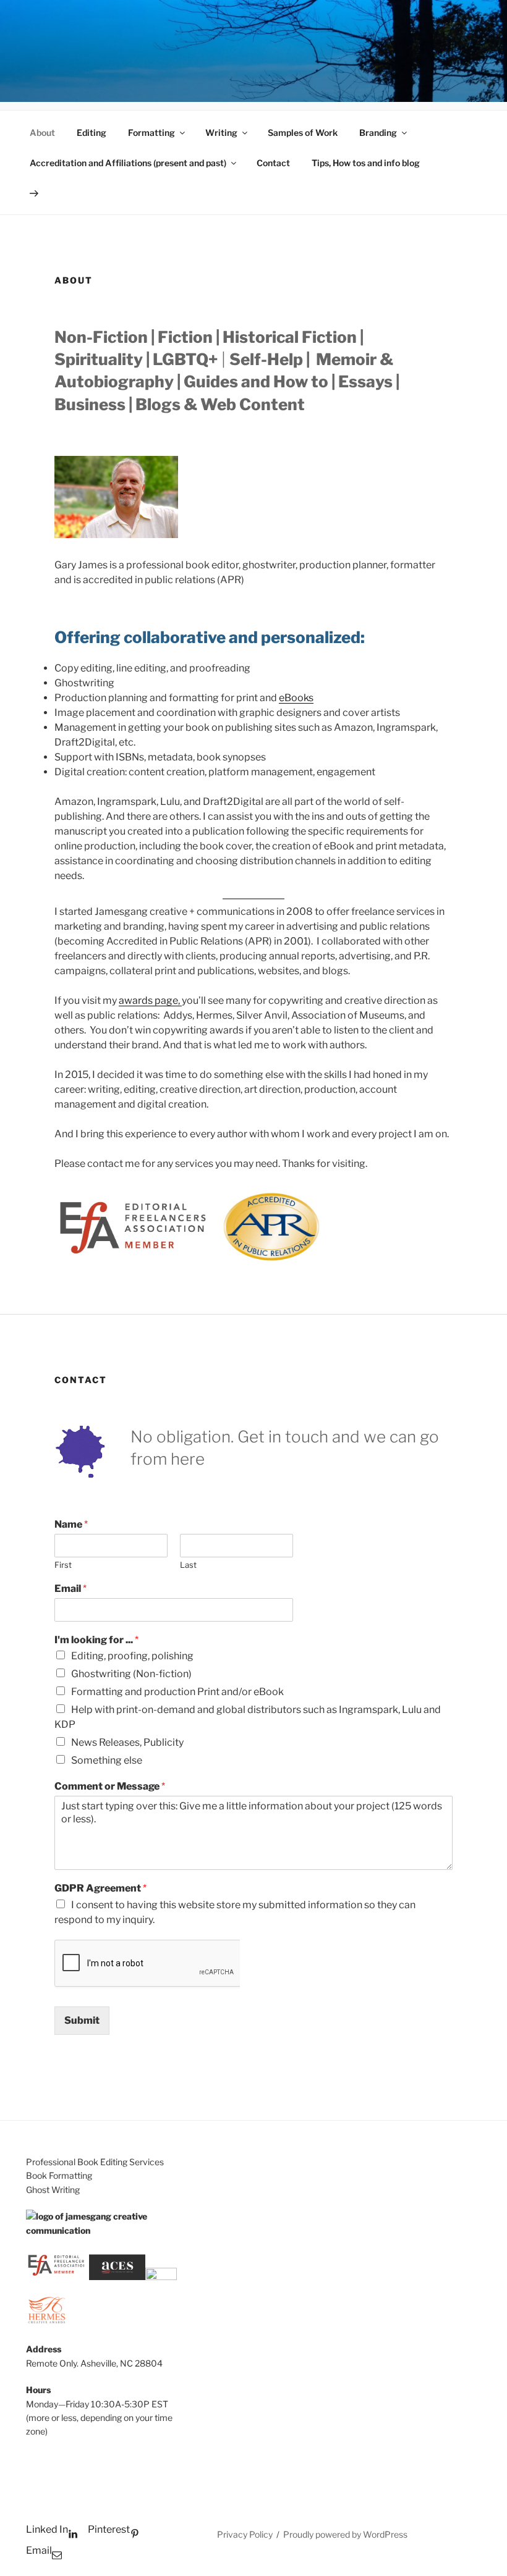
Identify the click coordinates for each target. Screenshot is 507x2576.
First (63, 1565)
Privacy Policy (245, 2534)
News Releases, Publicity (127, 1742)
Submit (82, 2020)
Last (188, 1565)
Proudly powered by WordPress (345, 2534)
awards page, (150, 1000)
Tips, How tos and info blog (366, 163)
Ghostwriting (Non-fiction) (131, 1674)
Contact (273, 163)
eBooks (296, 698)
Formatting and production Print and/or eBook (177, 1692)
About (42, 133)
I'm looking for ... (96, 1640)
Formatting (151, 133)
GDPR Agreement (100, 1888)
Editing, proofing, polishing (132, 1656)
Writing (221, 133)
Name (71, 1524)
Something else (107, 1760)
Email (70, 1589)
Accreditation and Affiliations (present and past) (128, 163)
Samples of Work (303, 133)
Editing (92, 133)
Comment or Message (110, 1786)
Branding (378, 133)
